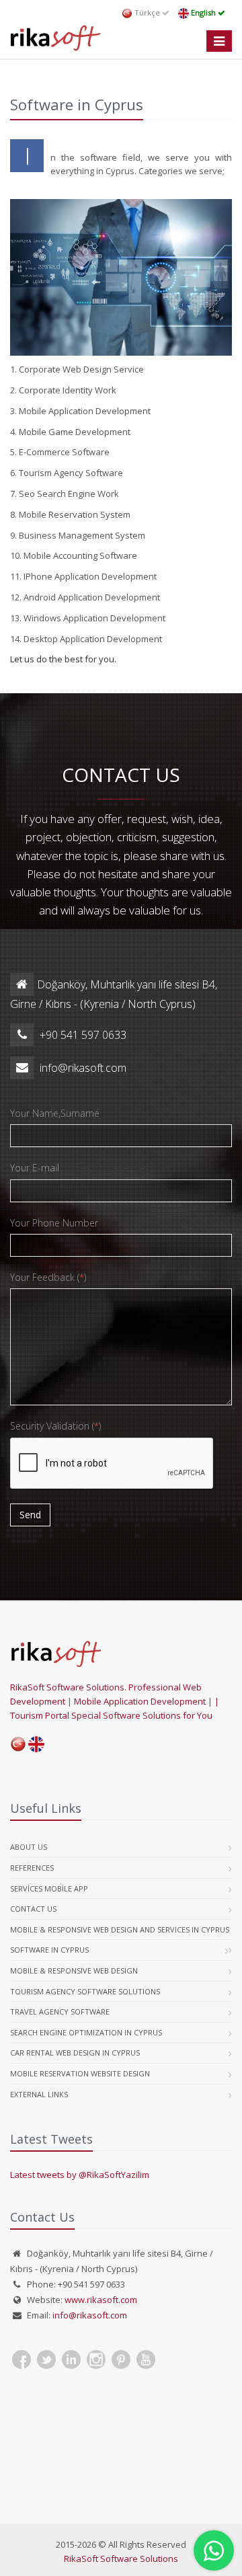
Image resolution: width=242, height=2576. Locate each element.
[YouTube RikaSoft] (146, 2359)
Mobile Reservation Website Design (80, 2073)
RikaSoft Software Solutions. (69, 1687)
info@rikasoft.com (90, 2315)
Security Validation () (55, 1426)
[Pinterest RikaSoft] (121, 2359)
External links (39, 2094)
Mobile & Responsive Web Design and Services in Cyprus (120, 1929)
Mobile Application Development (141, 1701)
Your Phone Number (54, 1223)
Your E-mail (35, 1168)
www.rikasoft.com (101, 2300)
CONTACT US (33, 1909)
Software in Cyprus (49, 1950)
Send (30, 1515)
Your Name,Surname (55, 1113)
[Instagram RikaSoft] (96, 2359)
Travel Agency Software (60, 2012)
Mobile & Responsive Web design (74, 1970)
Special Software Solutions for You (142, 1715)
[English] (36, 1743)
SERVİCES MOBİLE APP (49, 1888)
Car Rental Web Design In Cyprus (75, 2053)
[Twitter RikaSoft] (46, 2359)
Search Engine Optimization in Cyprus (86, 2032)
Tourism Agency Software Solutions (85, 1991)
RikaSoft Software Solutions (121, 2559)
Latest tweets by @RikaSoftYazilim (80, 2175)
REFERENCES (32, 1868)
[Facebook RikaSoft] (22, 2359)
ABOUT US (29, 1847)
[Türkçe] (19, 1743)
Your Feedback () (48, 1277)
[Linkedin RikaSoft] (71, 2359)
